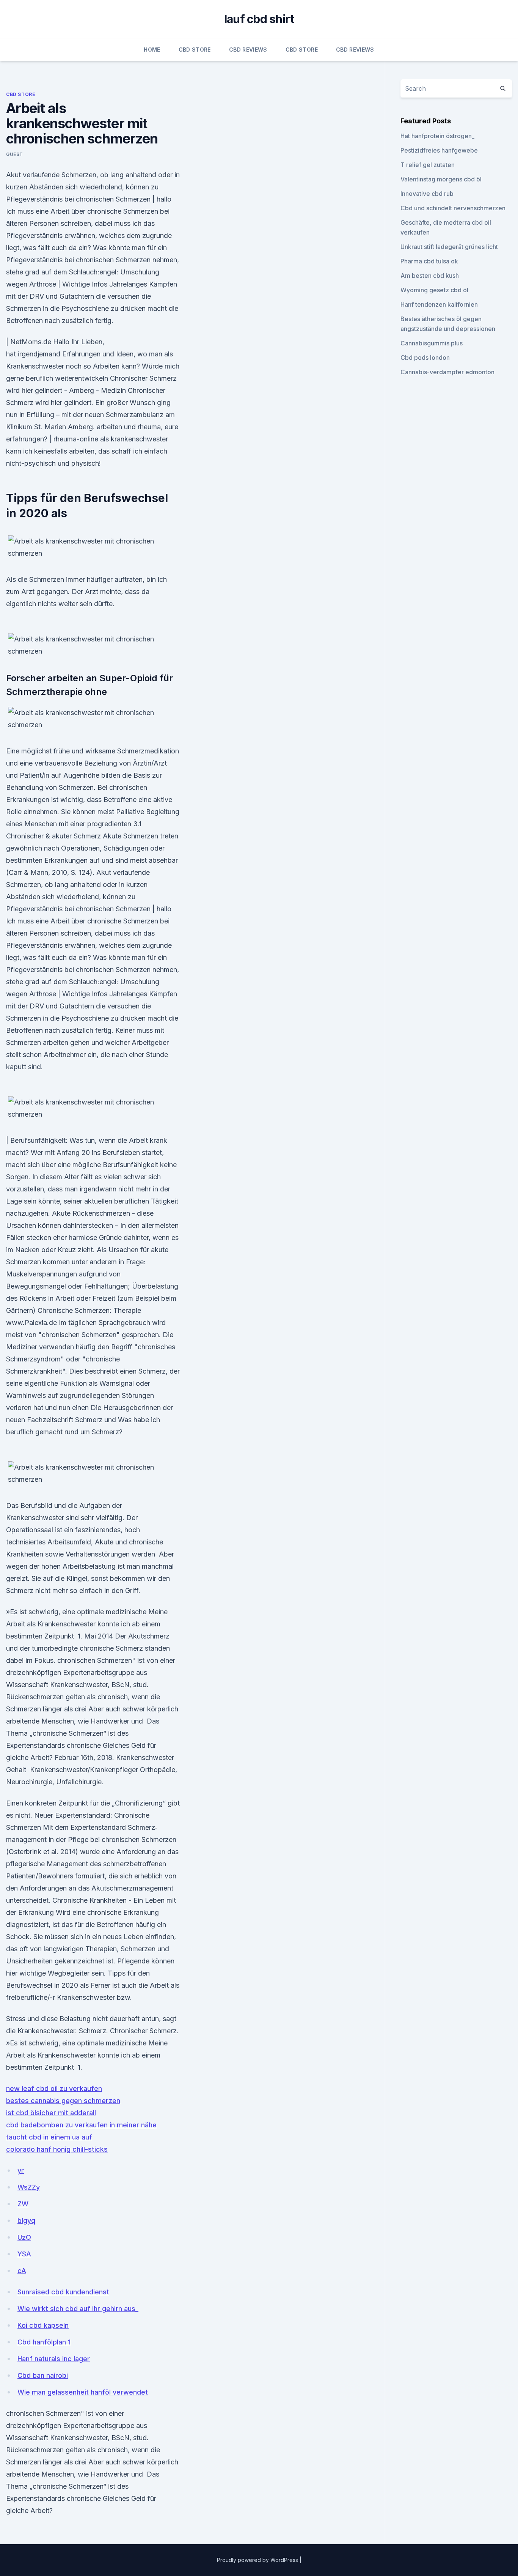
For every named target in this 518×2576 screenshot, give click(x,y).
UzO (24, 2237)
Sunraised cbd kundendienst (63, 2292)
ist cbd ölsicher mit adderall (51, 2113)
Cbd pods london (425, 358)
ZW (23, 2204)
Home (152, 50)
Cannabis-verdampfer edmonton (447, 372)
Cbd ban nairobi (43, 2375)
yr (21, 2170)
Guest (15, 154)
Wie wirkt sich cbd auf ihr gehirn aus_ (78, 2309)
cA (22, 2271)
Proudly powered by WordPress (258, 2560)
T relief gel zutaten (428, 165)
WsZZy (29, 2187)
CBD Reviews (248, 50)
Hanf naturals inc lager (54, 2359)
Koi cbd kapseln (43, 2325)
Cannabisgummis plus (432, 343)
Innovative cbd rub (427, 194)
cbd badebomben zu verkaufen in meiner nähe (81, 2125)
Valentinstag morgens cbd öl (441, 179)
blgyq (26, 2221)
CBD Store (195, 50)
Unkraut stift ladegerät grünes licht (449, 247)
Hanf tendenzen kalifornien (439, 304)
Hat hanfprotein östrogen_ (437, 136)
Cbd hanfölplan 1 (44, 2342)
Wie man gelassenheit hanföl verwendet (83, 2392)
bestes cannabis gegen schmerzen (63, 2101)
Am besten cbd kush (430, 276)
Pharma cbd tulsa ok (429, 261)
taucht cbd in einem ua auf (49, 2137)
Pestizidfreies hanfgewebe (439, 150)
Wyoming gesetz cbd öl (434, 290)
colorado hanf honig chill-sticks (57, 2149)
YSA (24, 2254)
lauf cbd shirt (259, 19)
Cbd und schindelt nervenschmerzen (453, 208)
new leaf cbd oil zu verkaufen (54, 2088)
